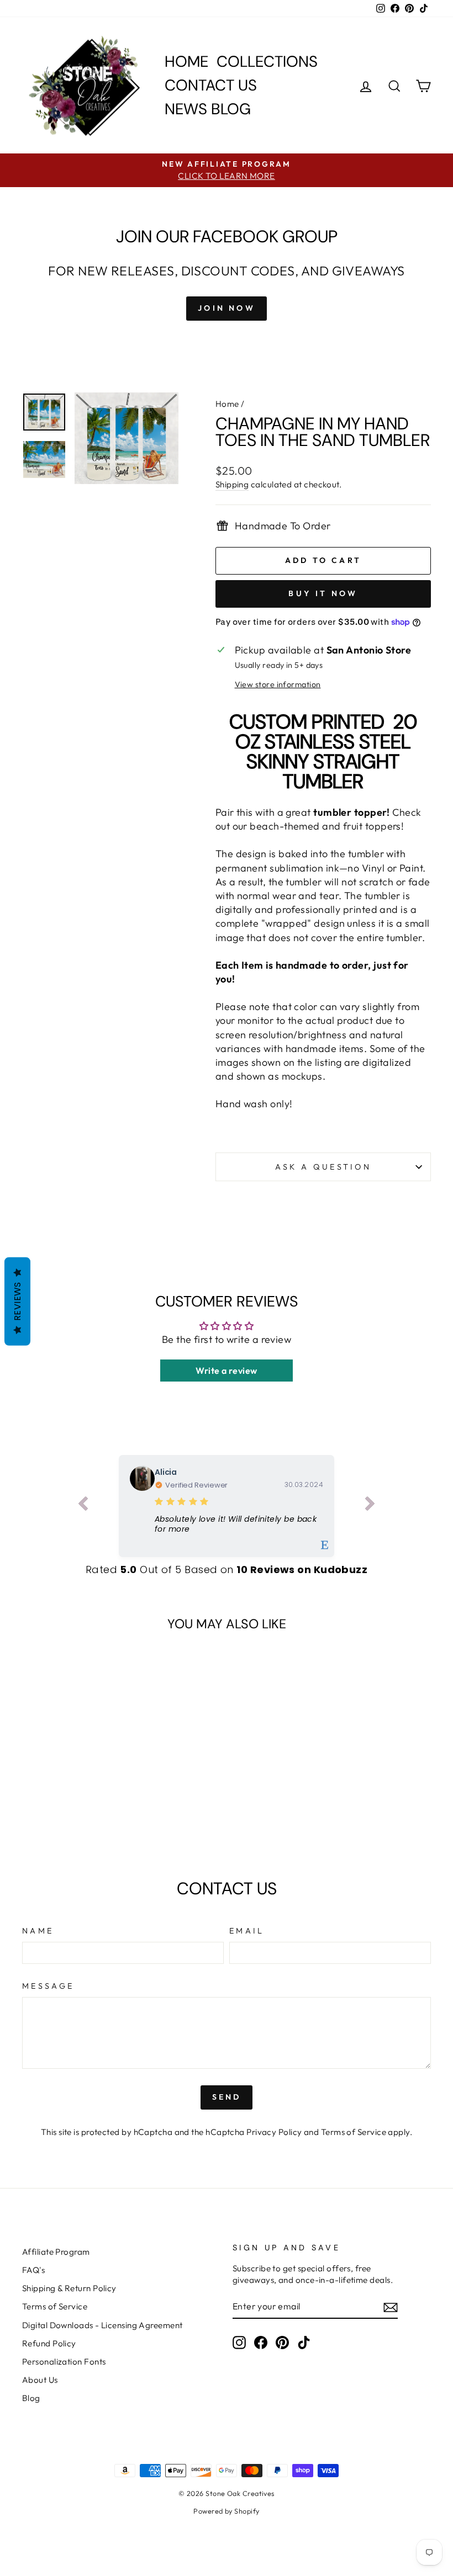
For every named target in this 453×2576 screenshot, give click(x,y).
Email (247, 1931)
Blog (31, 2398)
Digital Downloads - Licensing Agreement (102, 2325)
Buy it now (323, 593)
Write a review (226, 1371)
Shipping (232, 484)
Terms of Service (354, 2132)
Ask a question (323, 1167)
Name (38, 1931)
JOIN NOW (227, 308)
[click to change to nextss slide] (370, 1506)
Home (186, 62)
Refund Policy (49, 2343)
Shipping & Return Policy (69, 2288)
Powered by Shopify (226, 2511)
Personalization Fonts (64, 2362)
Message (48, 1986)
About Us (40, 2380)
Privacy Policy (274, 2132)
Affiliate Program (56, 2252)
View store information (278, 684)
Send (227, 2097)
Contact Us (211, 85)
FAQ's (33, 2270)
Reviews (17, 1301)
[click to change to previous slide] (83, 1506)
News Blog (208, 109)
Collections (267, 62)
